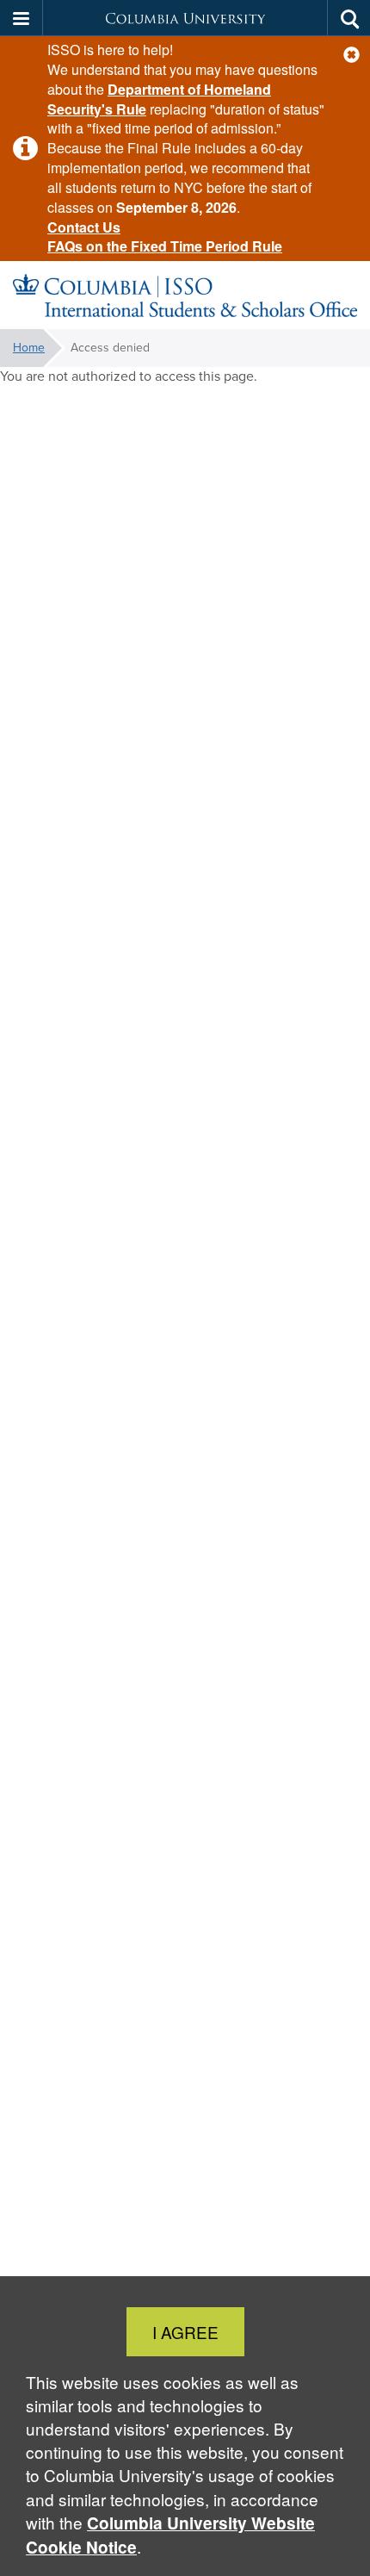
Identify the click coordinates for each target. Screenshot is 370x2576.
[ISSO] (185, 296)
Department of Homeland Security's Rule (159, 99)
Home (29, 348)
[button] (351, 55)
